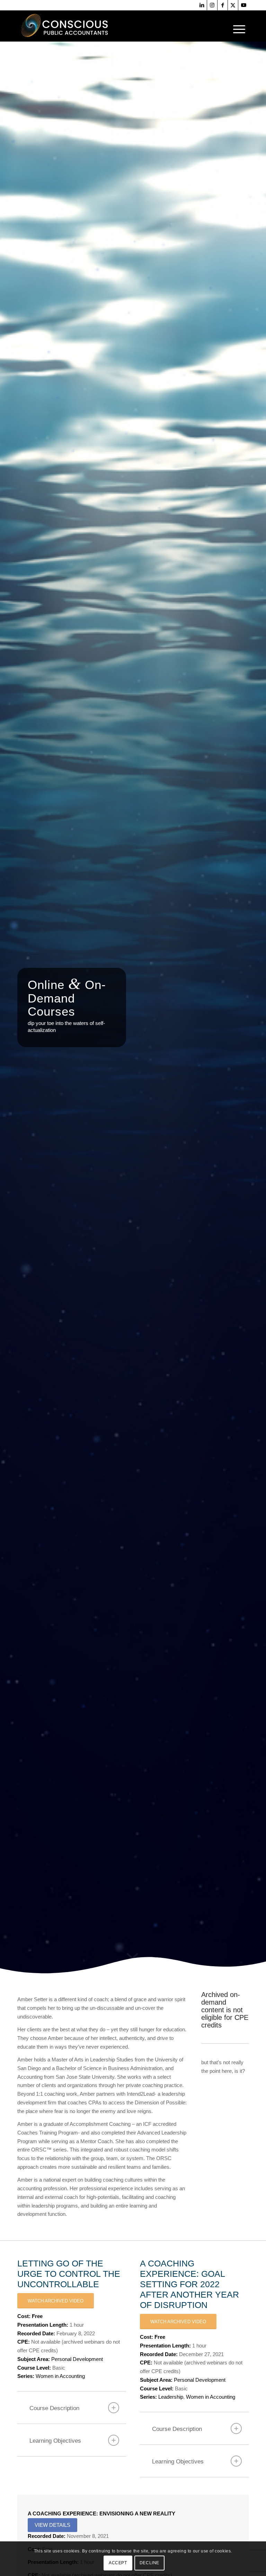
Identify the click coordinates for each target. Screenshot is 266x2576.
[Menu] (237, 29)
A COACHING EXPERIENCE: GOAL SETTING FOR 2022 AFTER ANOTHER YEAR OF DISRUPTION (189, 2284)
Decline (149, 2563)
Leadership (171, 2397)
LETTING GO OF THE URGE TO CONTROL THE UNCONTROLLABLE (69, 2274)
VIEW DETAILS (52, 2525)
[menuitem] (237, 29)
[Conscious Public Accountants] (67, 26)
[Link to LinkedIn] (202, 5)
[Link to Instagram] (212, 5)
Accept (118, 2563)
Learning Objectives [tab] (55, 2441)
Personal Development (77, 2359)
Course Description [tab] (54, 2408)
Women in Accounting (60, 2376)
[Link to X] (233, 5)
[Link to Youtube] (243, 5)
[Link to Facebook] (223, 5)
